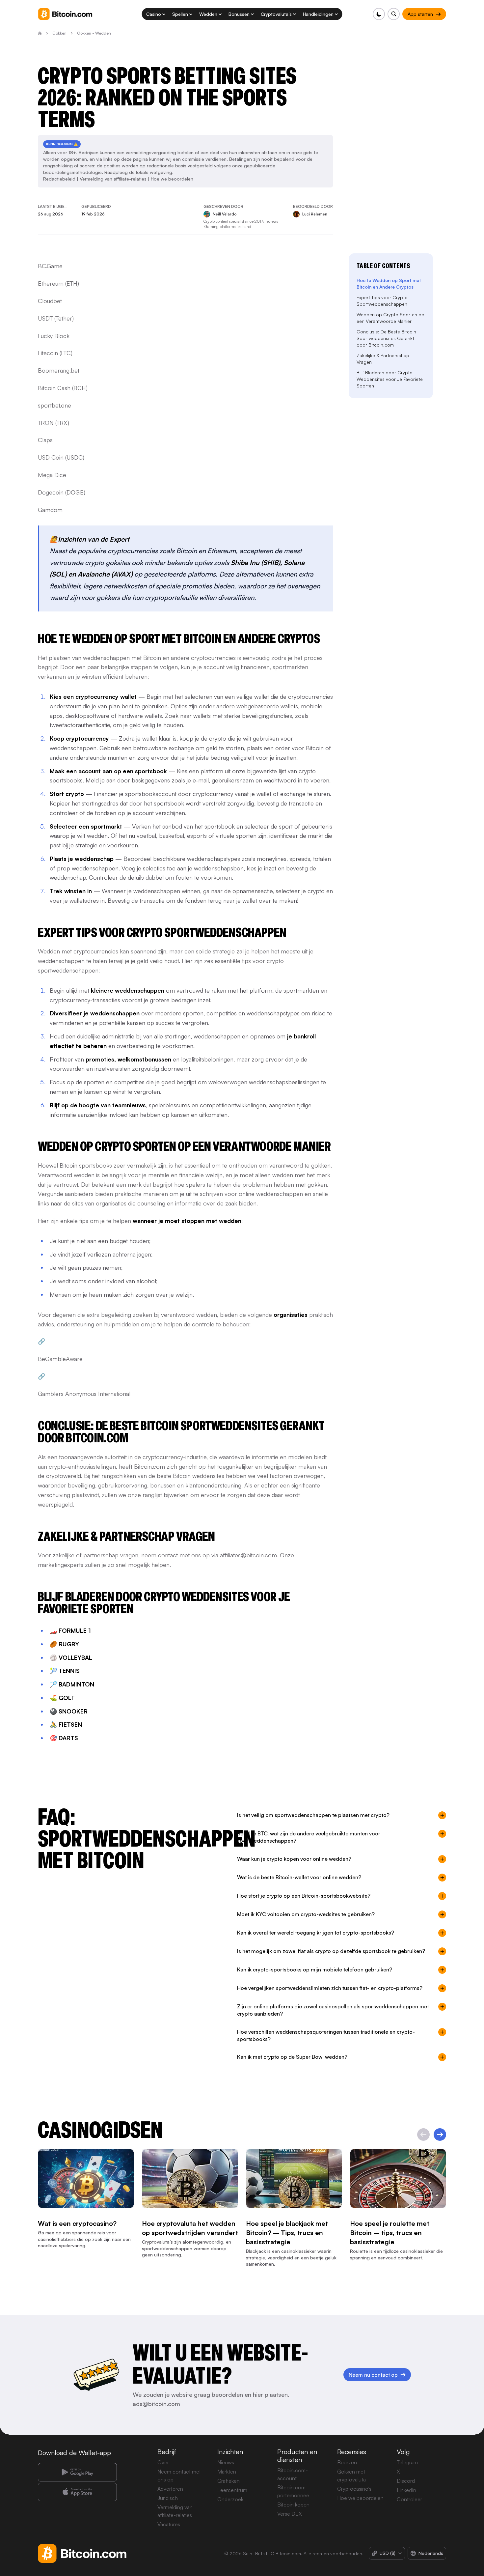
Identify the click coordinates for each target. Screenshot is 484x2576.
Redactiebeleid (59, 179)
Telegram (407, 2462)
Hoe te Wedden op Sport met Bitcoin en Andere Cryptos (389, 283)
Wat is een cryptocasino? (77, 2224)
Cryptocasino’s (354, 2489)
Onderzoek (230, 2499)
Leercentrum (232, 2490)
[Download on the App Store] (77, 2492)
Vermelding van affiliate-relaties (113, 179)
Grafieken (229, 2481)
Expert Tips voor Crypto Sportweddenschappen (382, 301)
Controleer (409, 2499)
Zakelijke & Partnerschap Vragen (383, 359)
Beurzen (347, 2462)
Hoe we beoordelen (172, 179)
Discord (406, 2481)
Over (163, 2462)
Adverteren (170, 2489)
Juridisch (168, 2498)
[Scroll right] (440, 2135)
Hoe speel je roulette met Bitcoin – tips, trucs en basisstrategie (390, 2233)
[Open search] (394, 14)
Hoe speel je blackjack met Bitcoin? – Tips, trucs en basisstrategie (287, 2233)
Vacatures (169, 2524)
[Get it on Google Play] (77, 2472)
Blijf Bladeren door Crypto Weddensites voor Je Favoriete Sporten (390, 379)
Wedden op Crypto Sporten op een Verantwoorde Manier (390, 318)
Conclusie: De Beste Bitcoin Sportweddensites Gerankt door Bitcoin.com (386, 338)
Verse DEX (290, 2514)
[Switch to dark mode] (379, 14)
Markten (227, 2472)
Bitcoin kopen (293, 2505)
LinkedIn (406, 2490)
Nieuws (226, 2462)
